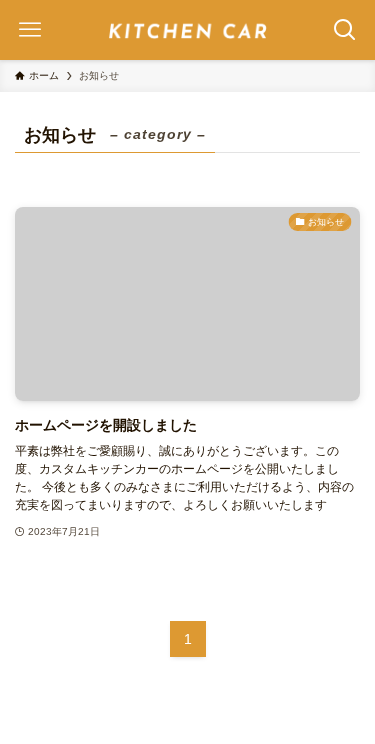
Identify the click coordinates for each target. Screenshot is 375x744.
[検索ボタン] (345, 30)
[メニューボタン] (30, 30)
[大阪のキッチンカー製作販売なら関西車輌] (188, 30)
